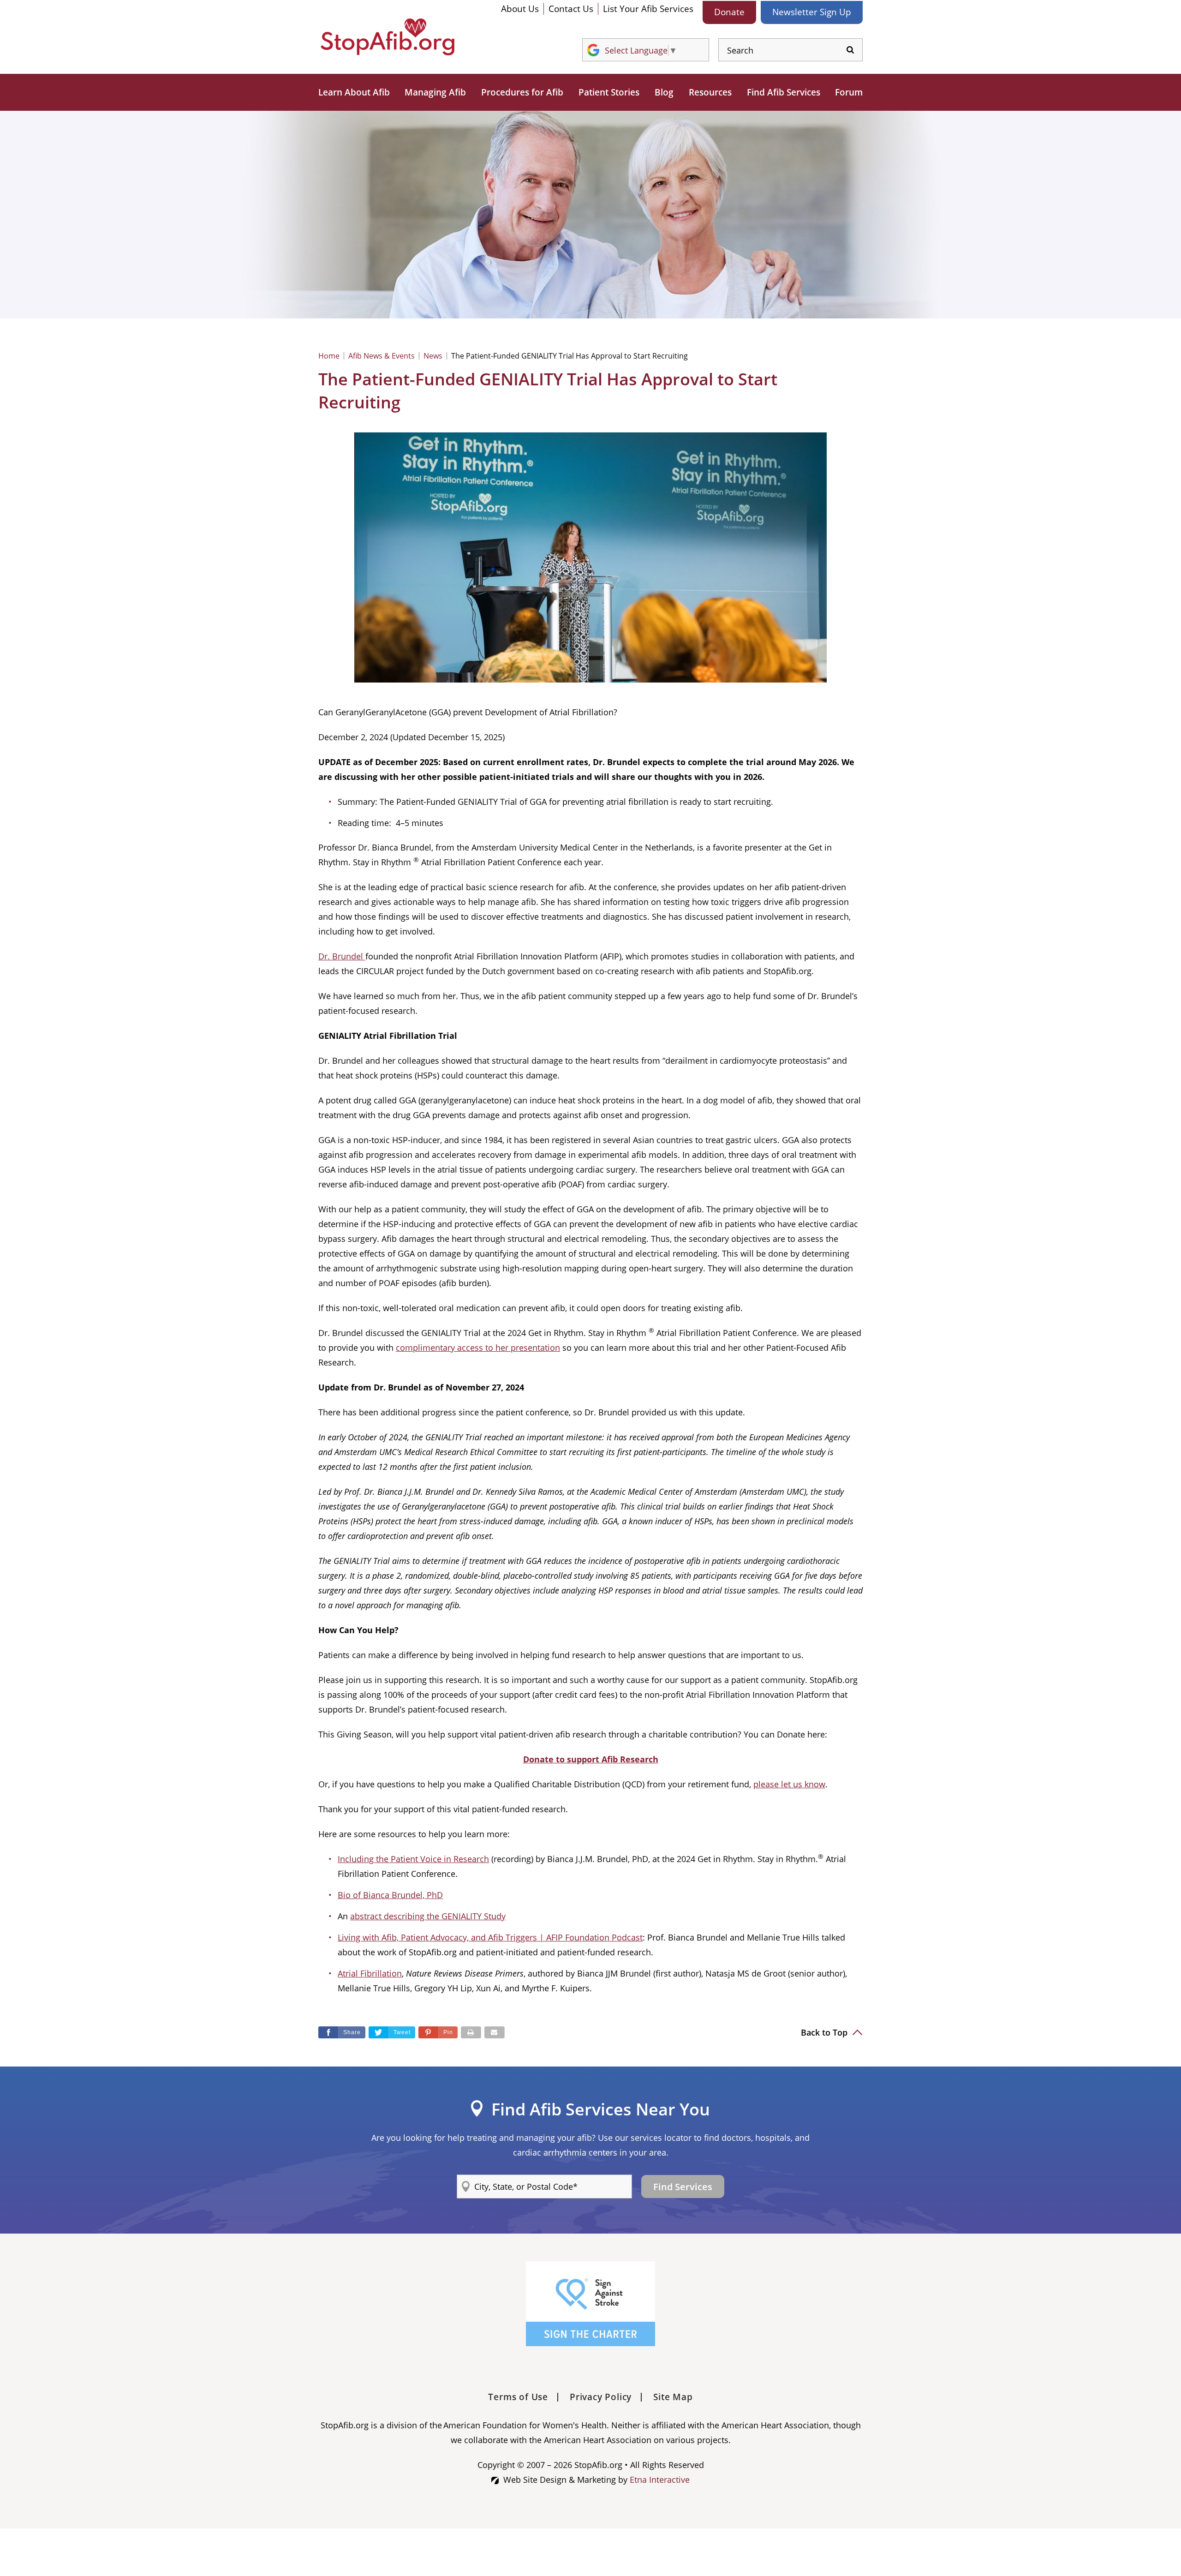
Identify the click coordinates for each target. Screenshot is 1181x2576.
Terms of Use (518, 2397)
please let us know (789, 1784)
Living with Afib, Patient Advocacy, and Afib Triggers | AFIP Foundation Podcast (490, 1937)
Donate (729, 12)
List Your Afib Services (648, 9)
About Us (520, 9)
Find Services (683, 2187)
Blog (664, 92)
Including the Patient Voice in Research (413, 1859)
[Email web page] (495, 2032)
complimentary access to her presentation (478, 1348)
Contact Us (571, 9)
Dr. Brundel (341, 956)
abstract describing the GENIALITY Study (428, 1916)
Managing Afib (435, 92)
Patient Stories (609, 92)
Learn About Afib (354, 92)
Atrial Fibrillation (370, 1973)
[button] (438, 2032)
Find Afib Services (784, 92)
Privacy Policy (601, 2397)
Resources (710, 92)
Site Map (673, 2397)
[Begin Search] (850, 50)
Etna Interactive (660, 2480)
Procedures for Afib (522, 92)
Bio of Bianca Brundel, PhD (390, 1895)
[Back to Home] (388, 37)
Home (329, 356)
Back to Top (825, 2032)
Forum (849, 92)
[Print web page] (471, 2032)
